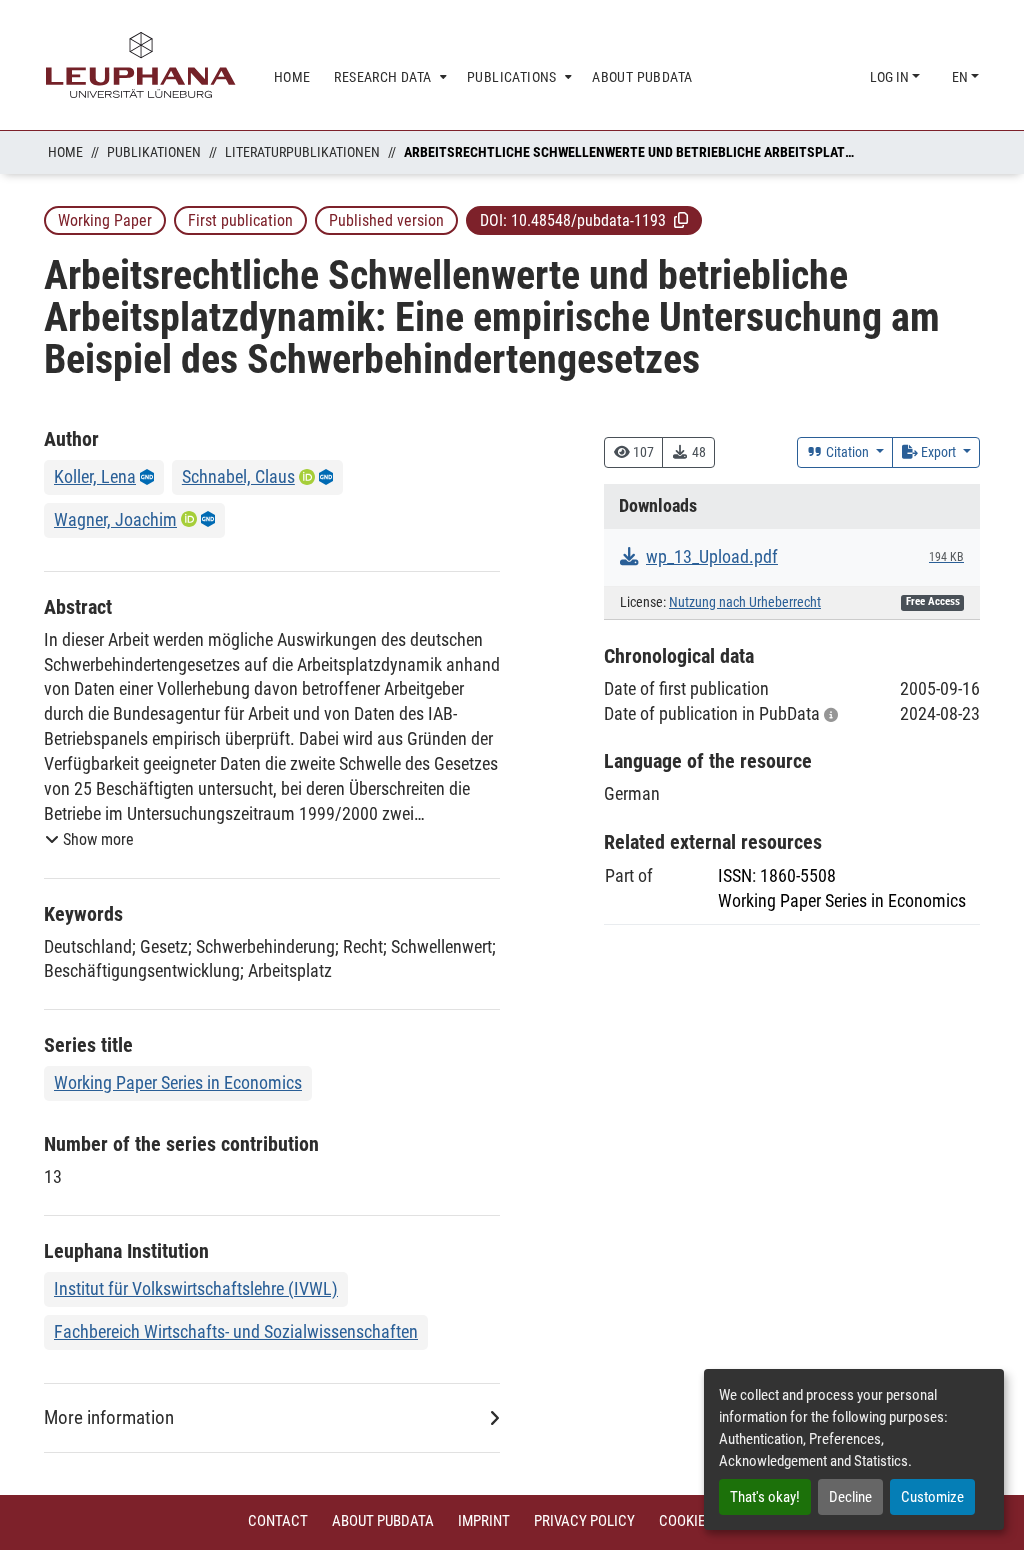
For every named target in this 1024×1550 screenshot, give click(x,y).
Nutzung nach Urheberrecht (745, 602)
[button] (681, 220)
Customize (932, 1497)
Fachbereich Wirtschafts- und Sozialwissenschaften (236, 1331)
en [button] (961, 77)
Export (938, 452)
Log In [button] (891, 77)
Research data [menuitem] (382, 77)
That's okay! (765, 1497)
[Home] (141, 65)
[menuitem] (388, 77)
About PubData (383, 1521)
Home (65, 152)
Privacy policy (584, 1521)
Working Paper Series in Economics (178, 1082)
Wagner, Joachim (115, 519)
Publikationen (154, 152)
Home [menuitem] (292, 77)
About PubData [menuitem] (642, 77)
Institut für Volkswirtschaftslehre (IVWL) (196, 1288)
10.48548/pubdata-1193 (588, 220)
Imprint (484, 1521)
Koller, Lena (95, 476)
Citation (847, 452)
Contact (278, 1521)
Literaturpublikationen (302, 152)
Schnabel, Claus (238, 476)
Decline (850, 1497)
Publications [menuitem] (512, 77)
